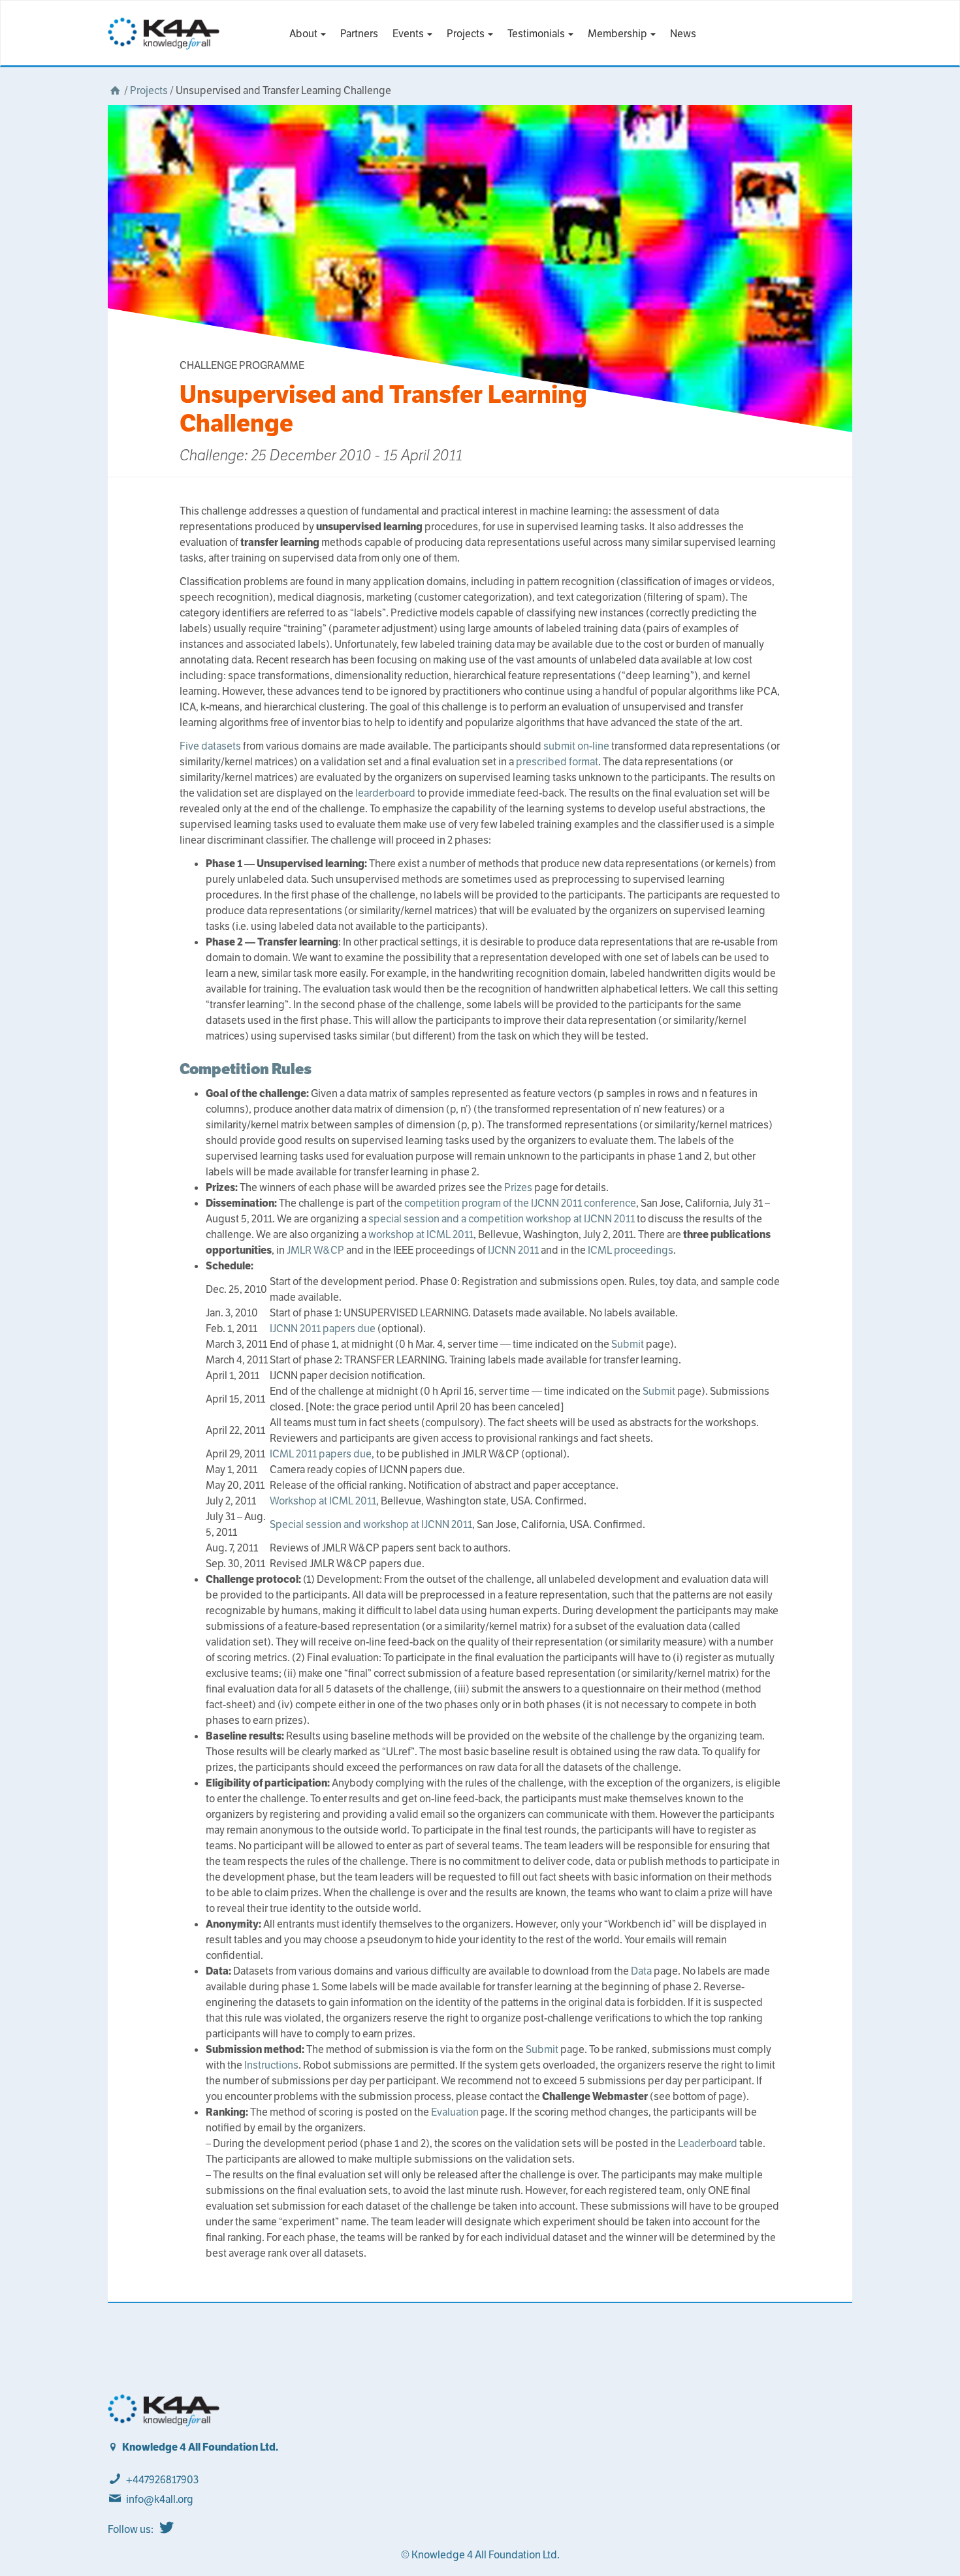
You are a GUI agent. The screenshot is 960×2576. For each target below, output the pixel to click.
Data (641, 1971)
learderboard (385, 793)
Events (409, 34)
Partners (359, 34)
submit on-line (576, 746)
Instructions (271, 2065)
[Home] (115, 90)
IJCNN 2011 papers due (323, 1328)
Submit (628, 1344)
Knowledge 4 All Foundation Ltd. (200, 2447)
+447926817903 (162, 2480)
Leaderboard (708, 2143)
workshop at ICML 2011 (421, 1234)
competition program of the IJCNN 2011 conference (520, 1203)
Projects (467, 34)
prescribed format (557, 762)
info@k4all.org (160, 2499)
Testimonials (537, 34)
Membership (618, 34)
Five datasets (210, 746)
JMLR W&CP (315, 1250)
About (304, 34)
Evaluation (455, 2112)
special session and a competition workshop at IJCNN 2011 (502, 1219)
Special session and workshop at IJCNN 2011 (371, 1524)
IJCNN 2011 (513, 1250)
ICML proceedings (631, 1250)
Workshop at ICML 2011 (323, 1501)
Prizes (518, 1187)
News (683, 34)
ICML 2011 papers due (321, 1454)
